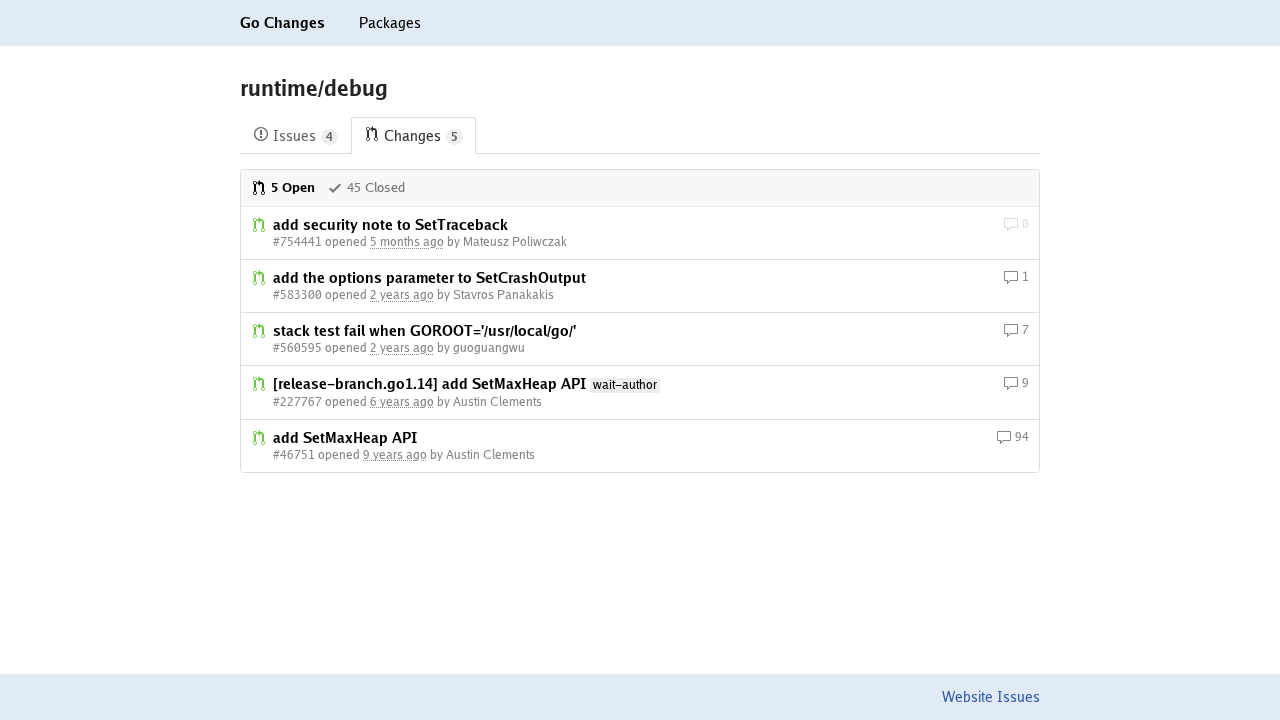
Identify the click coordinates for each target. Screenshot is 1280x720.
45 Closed (376, 187)
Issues (303, 136)
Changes (421, 136)
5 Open (293, 187)
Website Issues (991, 697)
